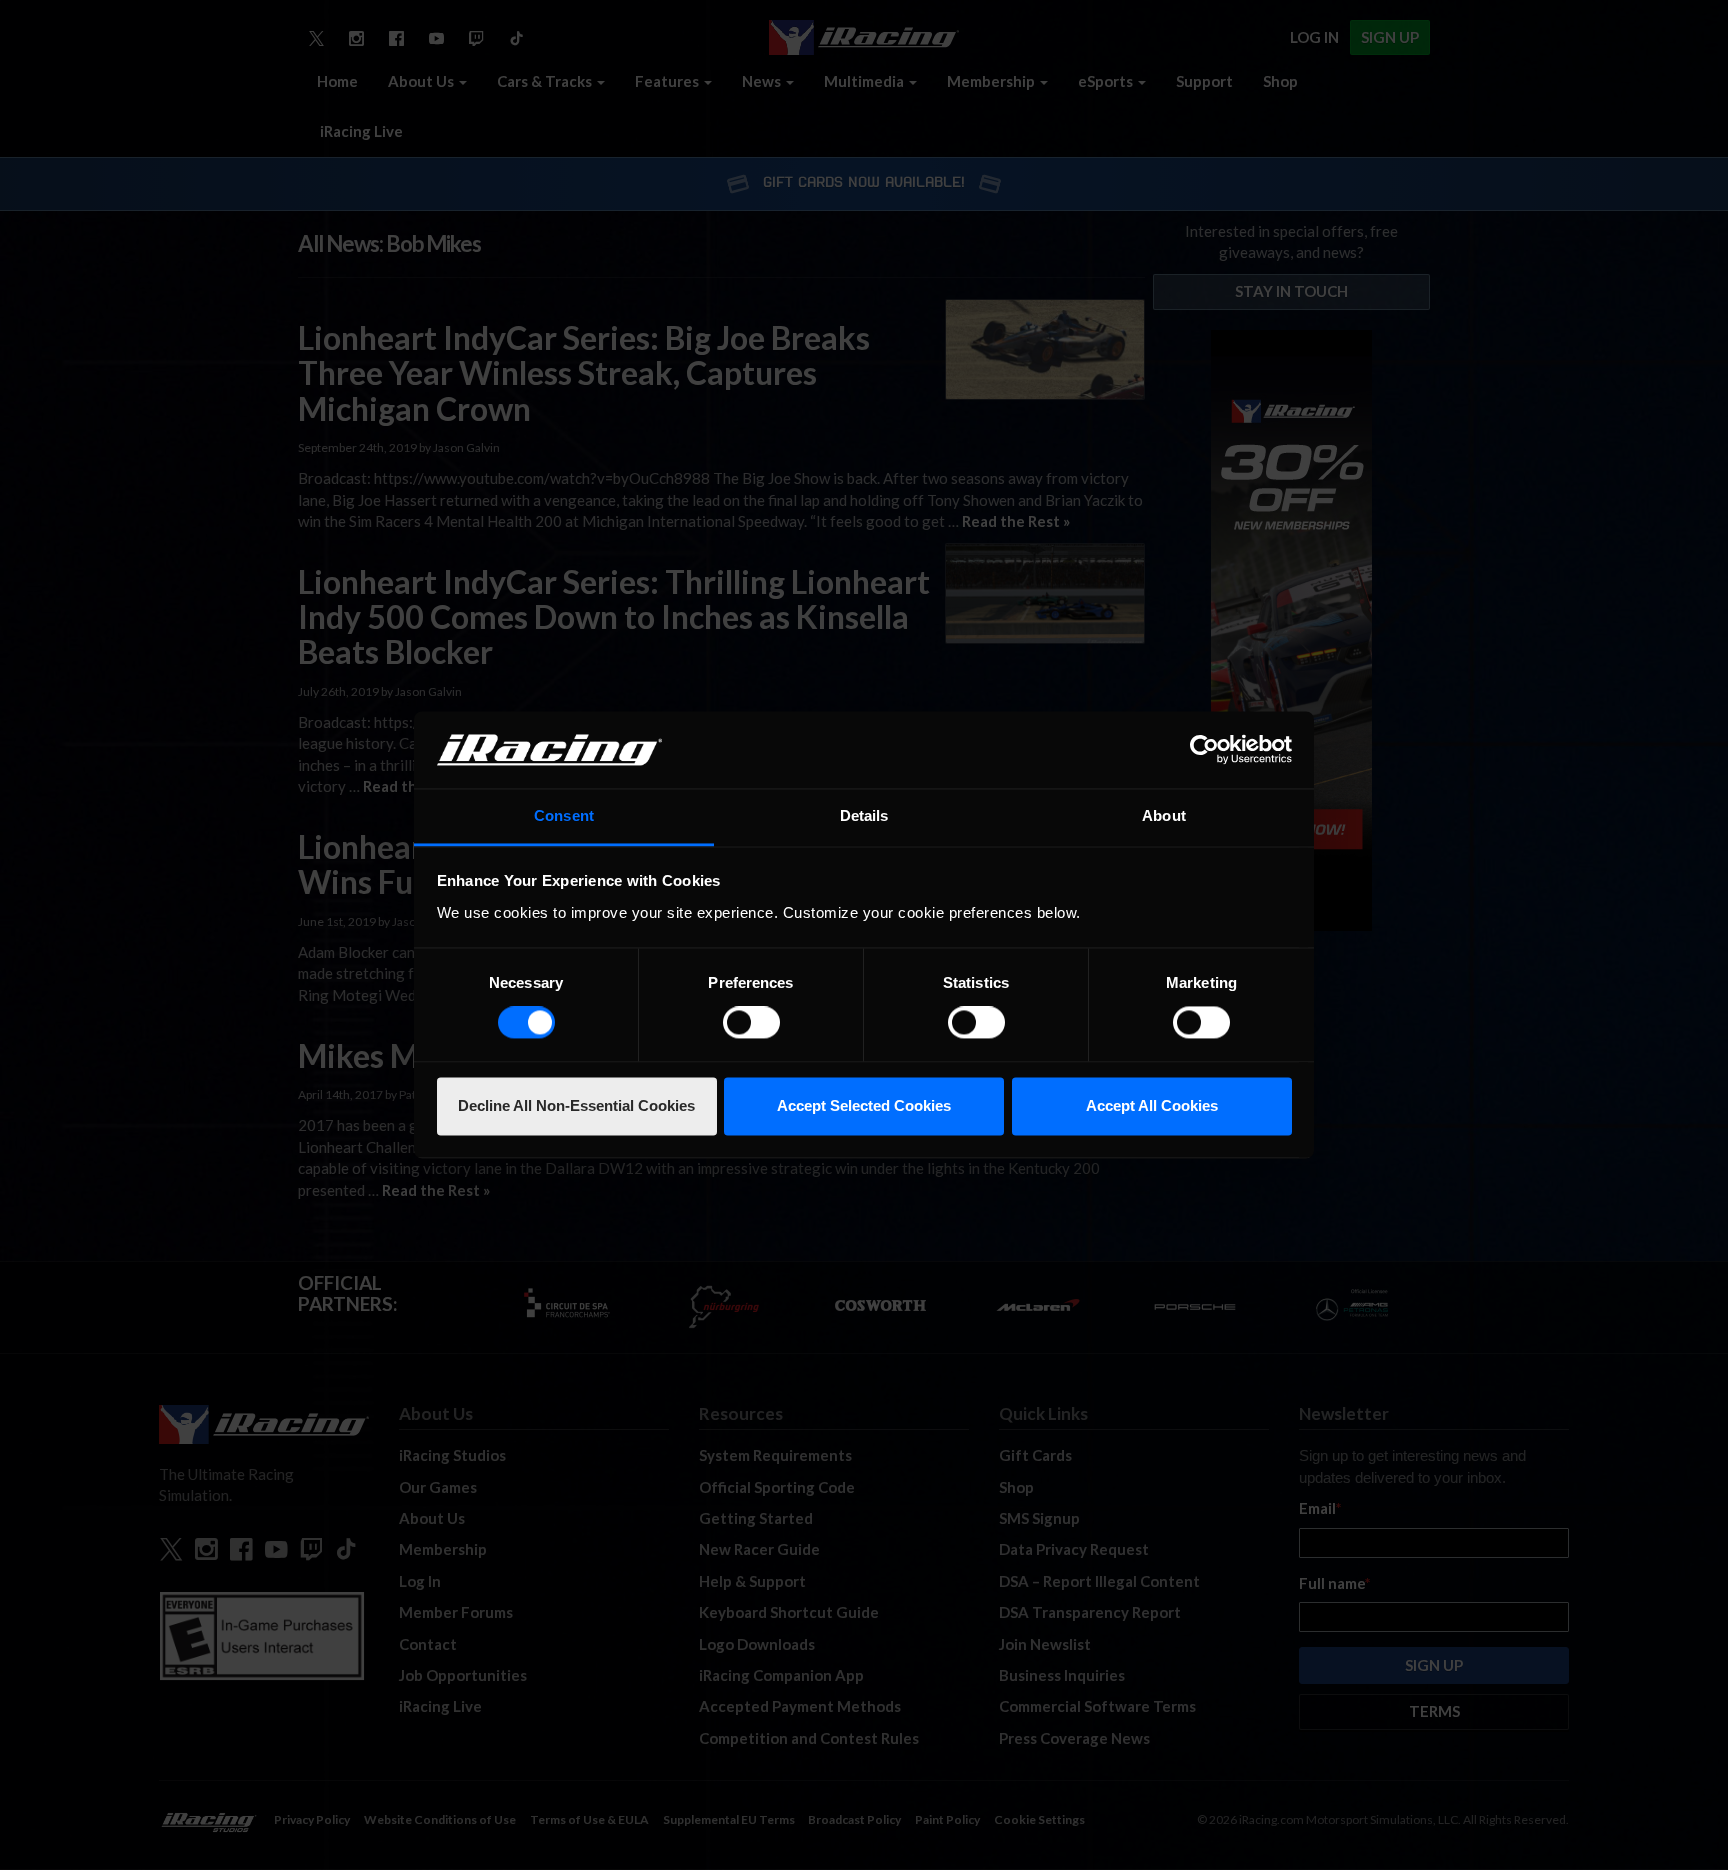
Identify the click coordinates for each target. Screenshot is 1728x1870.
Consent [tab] (564, 815)
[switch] (751, 1023)
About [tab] (1164, 815)
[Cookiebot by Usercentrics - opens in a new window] (1204, 750)
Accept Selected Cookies (864, 1105)
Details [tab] (864, 815)
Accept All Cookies (1152, 1105)
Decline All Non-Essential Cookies (576, 1105)
